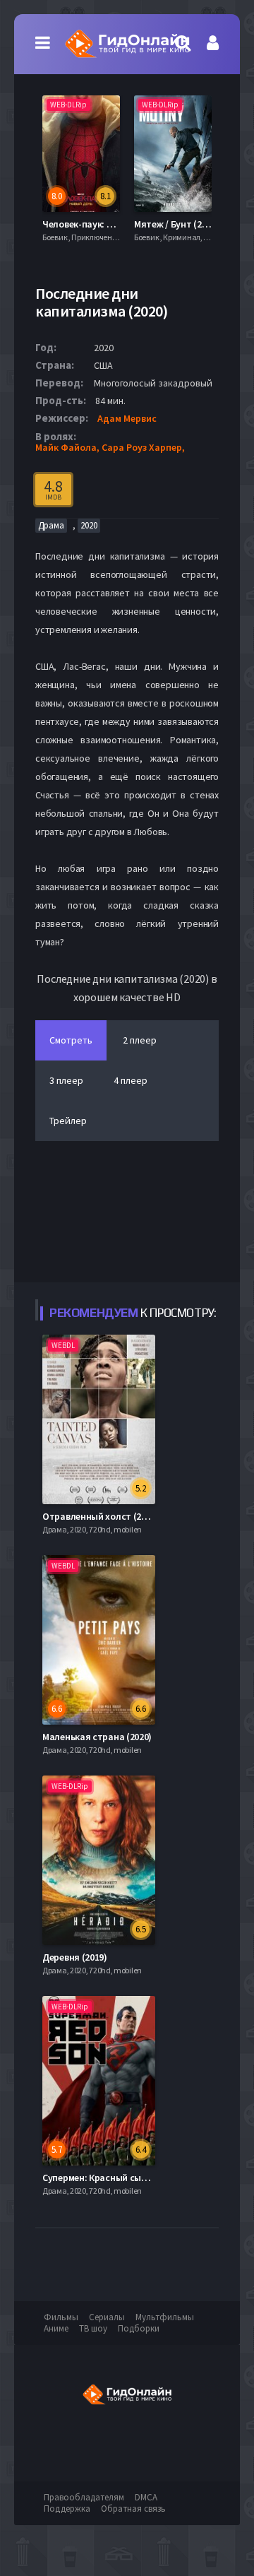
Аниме (56, 2328)
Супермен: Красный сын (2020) (108, 2178)
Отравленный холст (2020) (101, 1516)
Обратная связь (133, 2509)
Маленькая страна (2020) (97, 1737)
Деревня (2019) (75, 1957)
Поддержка (67, 2509)
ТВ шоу (93, 2328)
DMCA (146, 2497)
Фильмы (61, 2317)
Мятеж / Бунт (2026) (176, 224)
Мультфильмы (165, 2317)
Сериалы (107, 2317)
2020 (89, 525)
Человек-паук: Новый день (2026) (114, 224)
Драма (51, 525)
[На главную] (127, 44)
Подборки (139, 2328)
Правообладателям (84, 2497)
